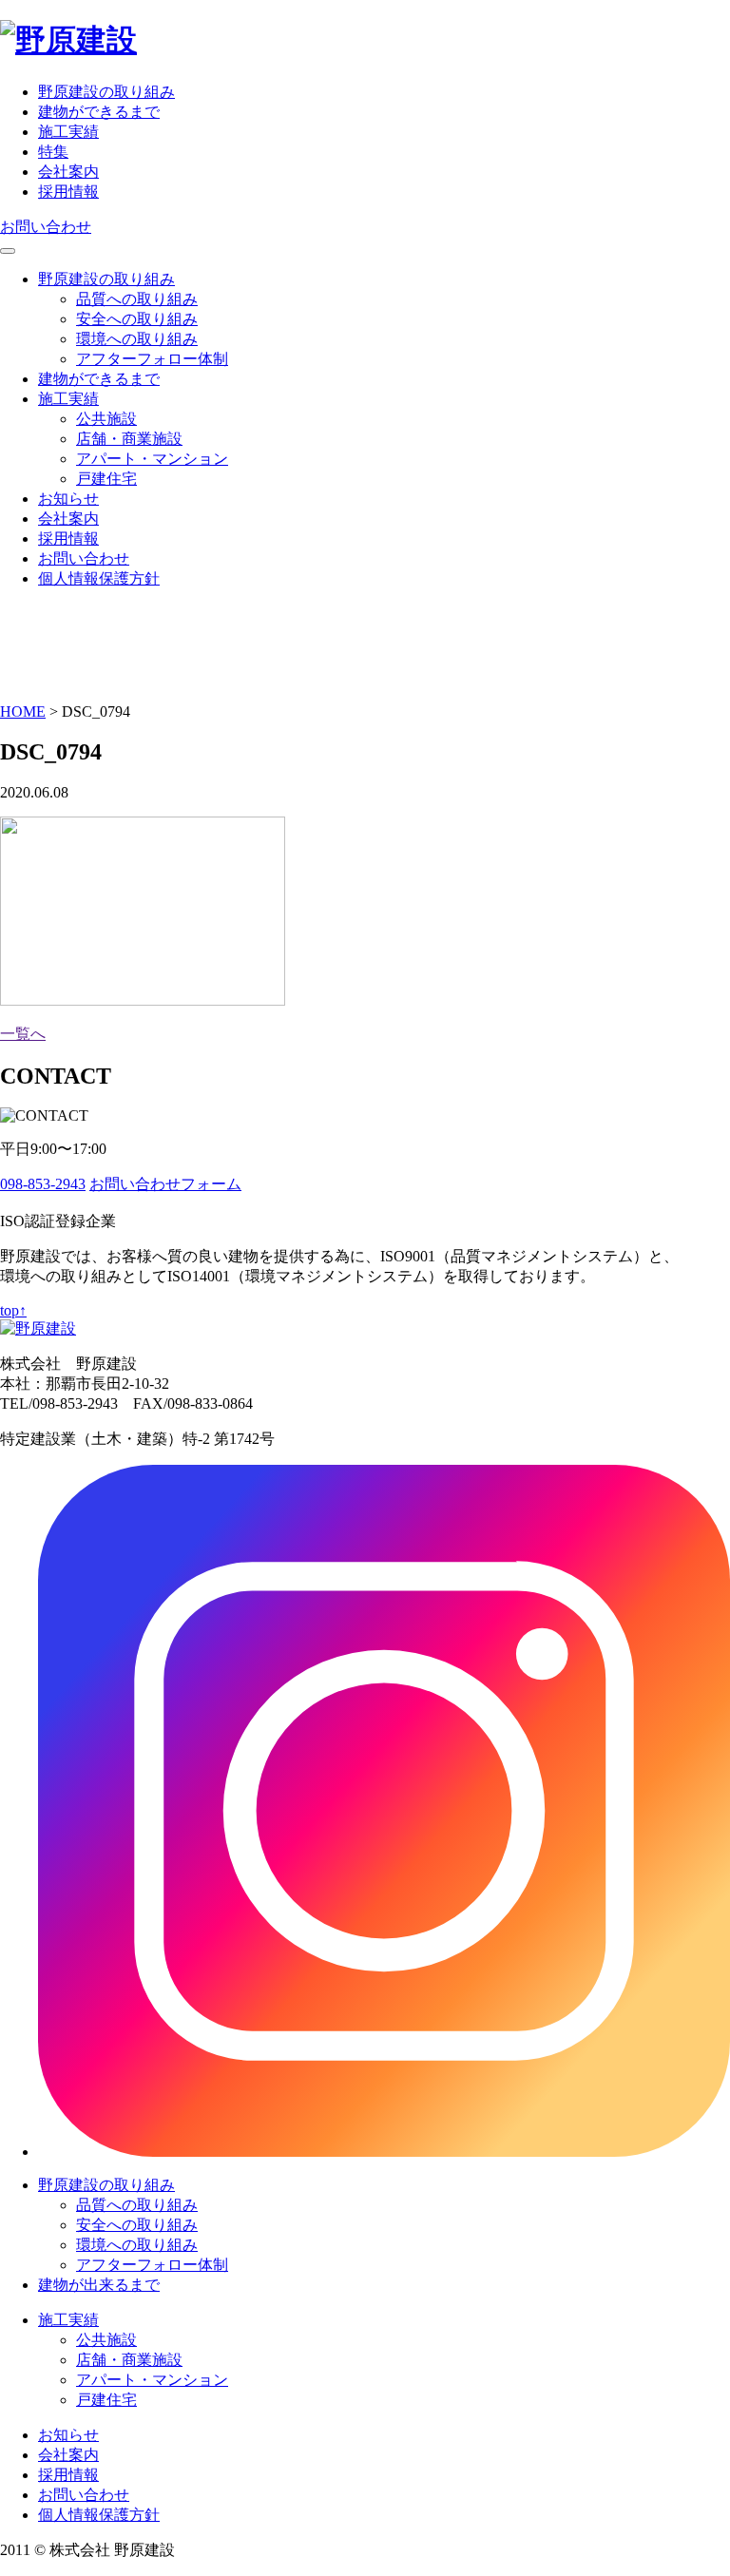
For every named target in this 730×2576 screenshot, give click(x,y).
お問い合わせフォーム (165, 1184)
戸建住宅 (106, 479)
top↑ (13, 1310)
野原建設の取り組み (106, 92)
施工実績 (68, 132)
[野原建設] (68, 40)
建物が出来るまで (99, 2285)
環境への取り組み (137, 339)
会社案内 (68, 172)
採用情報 (68, 192)
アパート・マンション (152, 459)
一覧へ (23, 1034)
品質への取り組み (137, 299)
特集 (53, 152)
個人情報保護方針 (99, 578)
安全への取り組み (137, 319)
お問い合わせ (46, 227)
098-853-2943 (43, 1184)
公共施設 (106, 419)
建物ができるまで (99, 112)
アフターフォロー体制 (152, 359)
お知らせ (68, 499)
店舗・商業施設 (129, 439)
